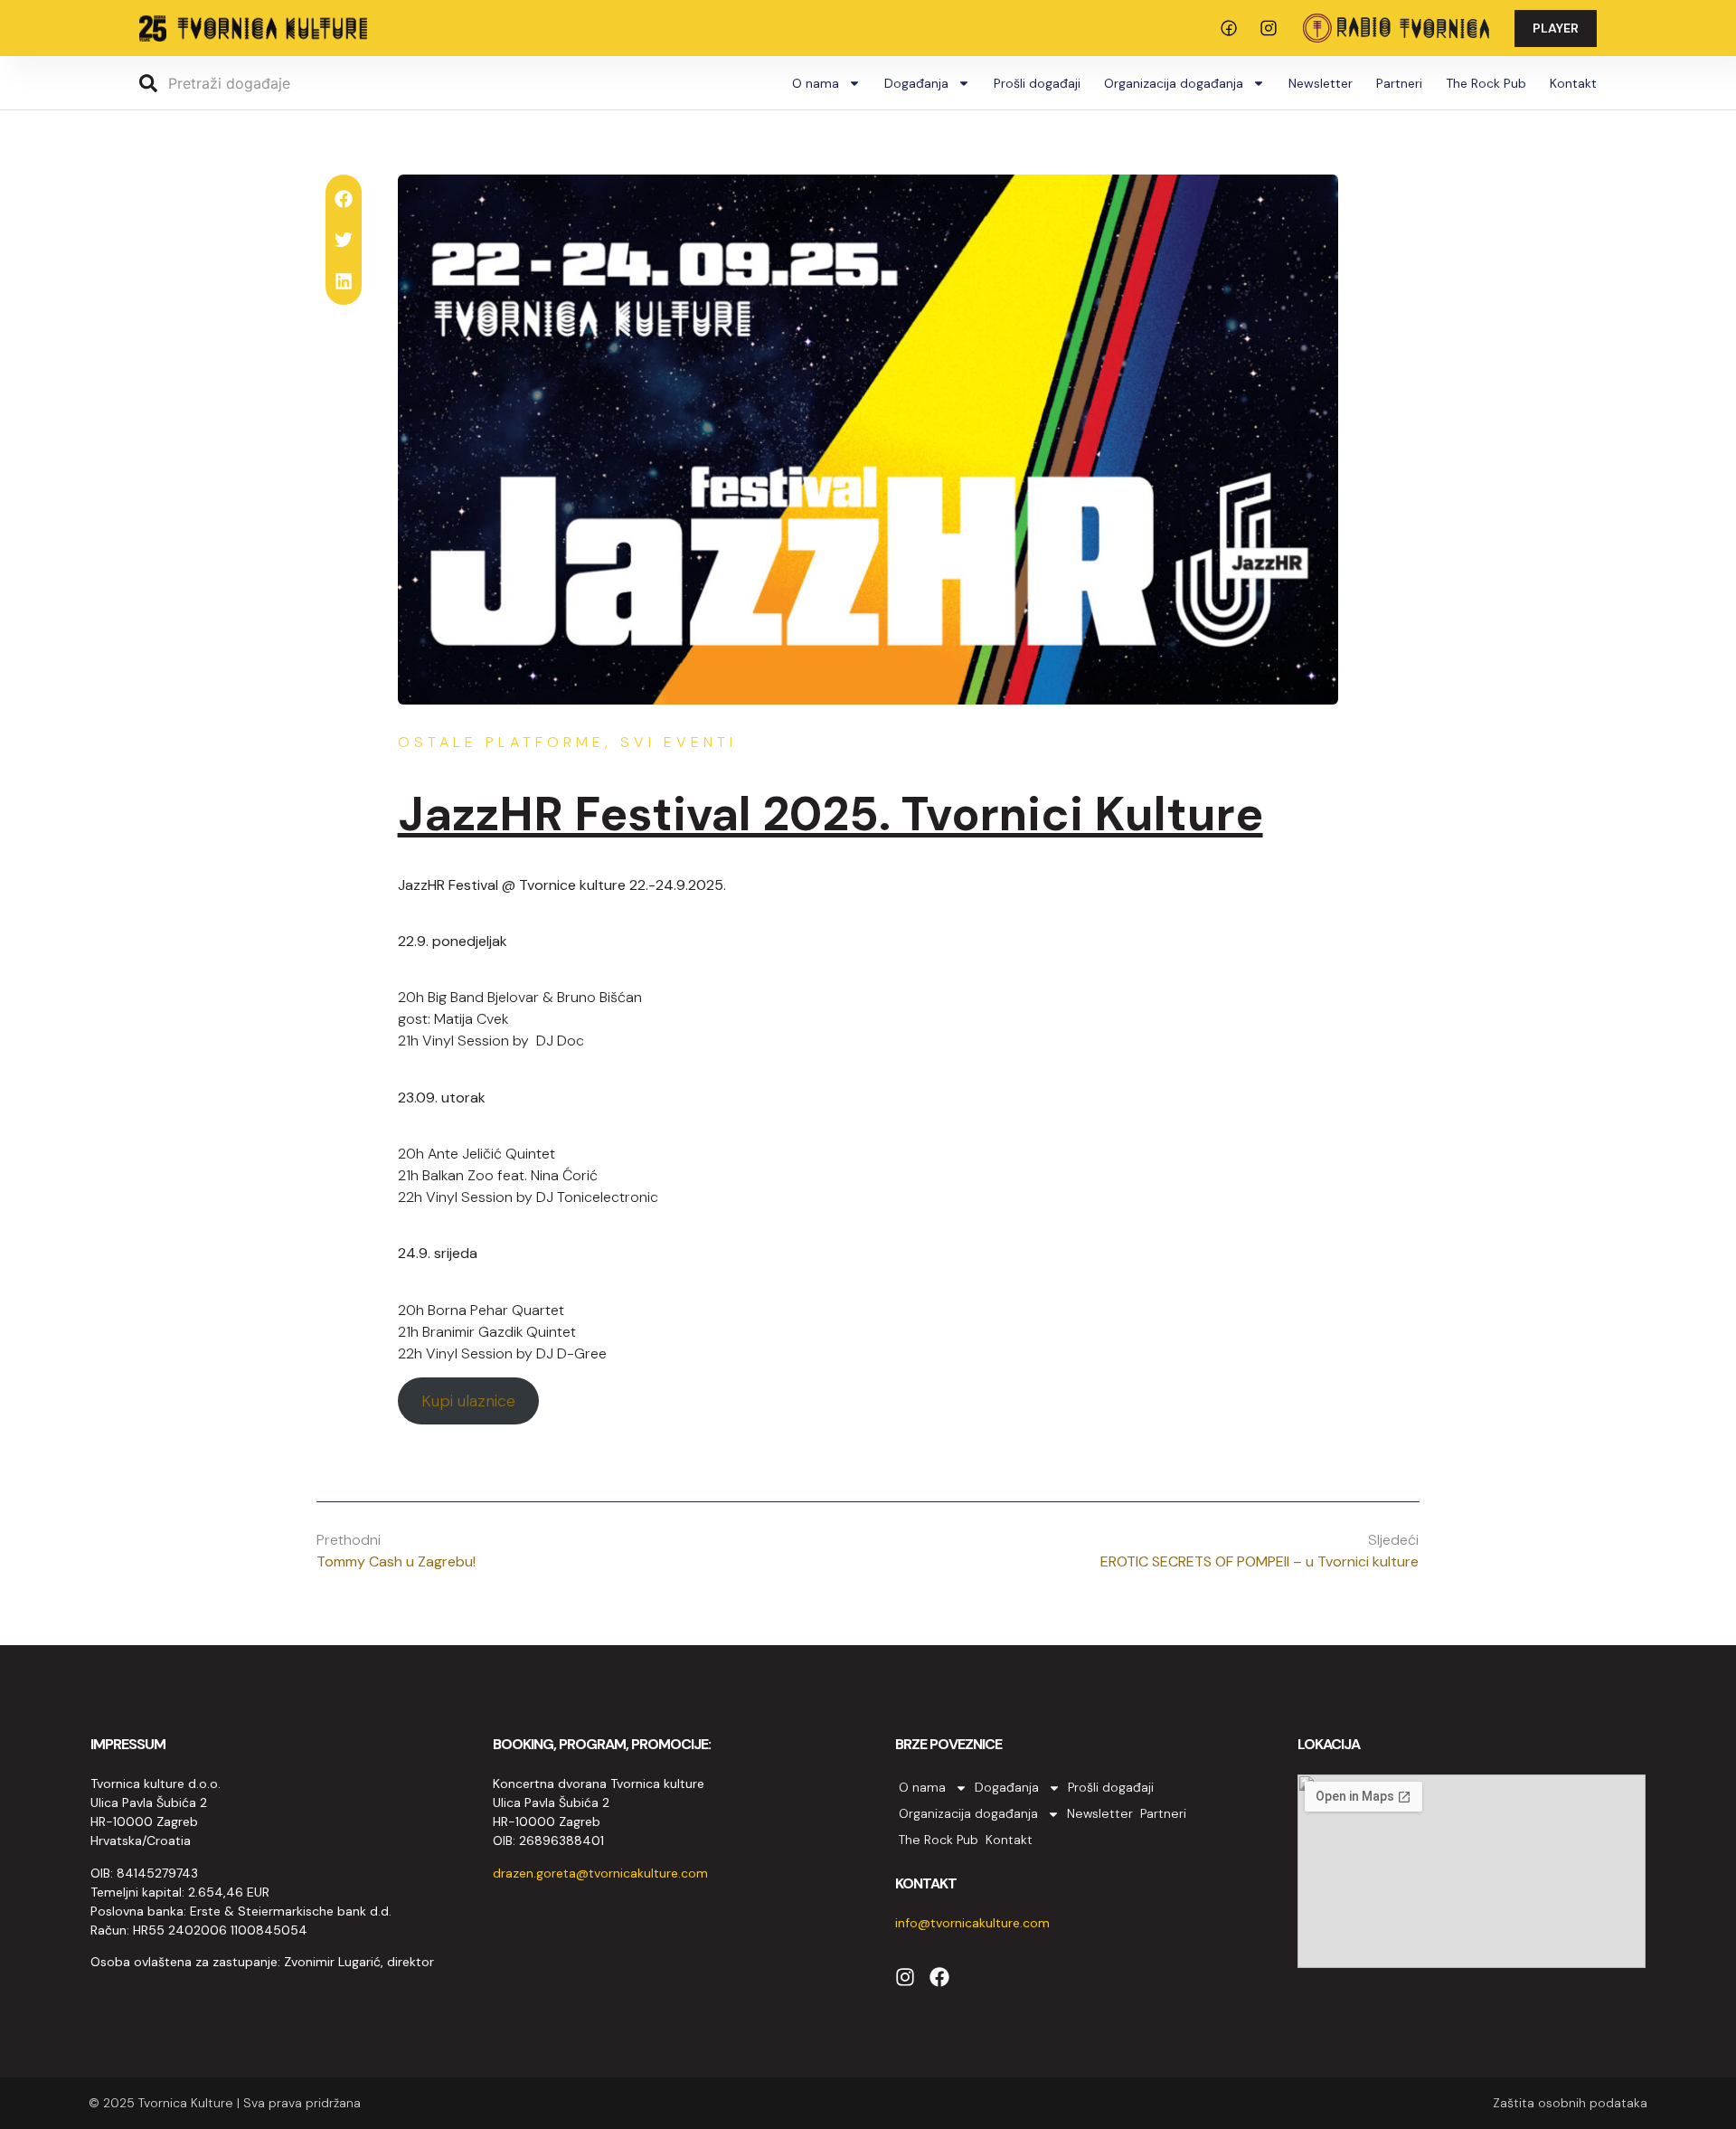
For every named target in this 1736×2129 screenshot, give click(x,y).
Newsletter (1321, 83)
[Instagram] (905, 1977)
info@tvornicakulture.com (972, 1923)
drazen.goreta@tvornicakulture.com (600, 1873)
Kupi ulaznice (468, 1401)
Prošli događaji (1037, 83)
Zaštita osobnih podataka (1570, 2103)
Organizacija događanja (1174, 83)
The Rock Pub (1486, 83)
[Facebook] (939, 1977)
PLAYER (1556, 28)
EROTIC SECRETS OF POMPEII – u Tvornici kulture (1260, 1561)
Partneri (1399, 83)
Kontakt (1573, 83)
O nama (816, 83)
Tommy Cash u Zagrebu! (396, 1561)
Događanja (916, 83)
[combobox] (277, 83)
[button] (343, 199)
